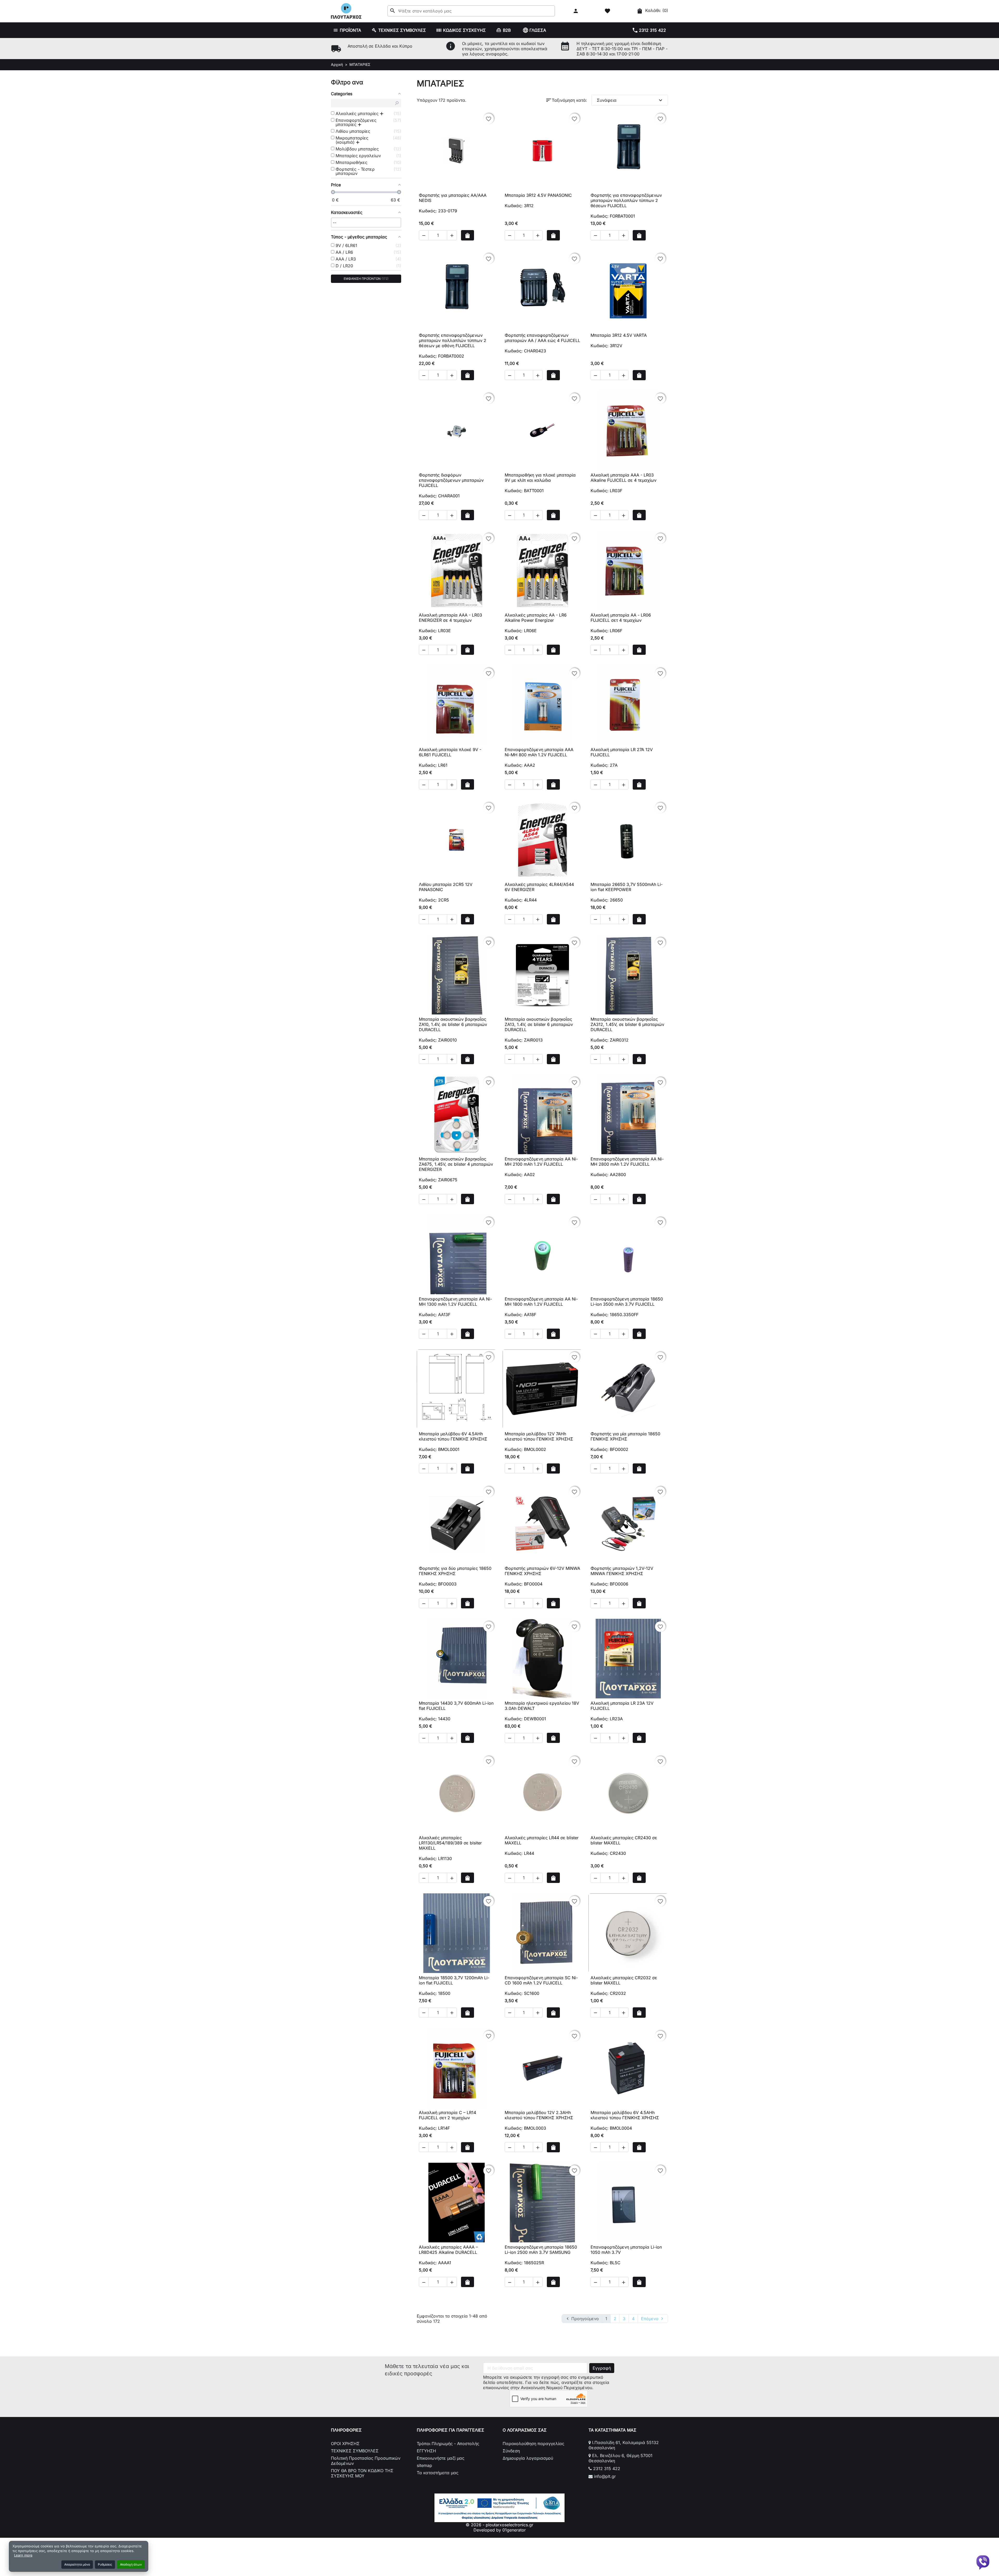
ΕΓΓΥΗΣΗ (426, 2451)
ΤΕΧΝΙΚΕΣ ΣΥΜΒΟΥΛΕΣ (355, 2451)
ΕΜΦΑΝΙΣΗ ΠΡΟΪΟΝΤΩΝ (366, 279)
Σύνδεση (511, 2451)
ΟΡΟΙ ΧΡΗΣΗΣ (345, 2444)
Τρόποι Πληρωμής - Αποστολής (448, 2444)
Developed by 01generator (500, 2530)
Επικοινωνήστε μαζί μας (441, 2458)
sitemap (424, 2465)
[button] (576, 11)
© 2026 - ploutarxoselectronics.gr (499, 2525)
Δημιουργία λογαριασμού (528, 2458)
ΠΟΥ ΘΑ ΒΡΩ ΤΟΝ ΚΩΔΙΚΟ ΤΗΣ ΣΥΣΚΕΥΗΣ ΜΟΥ (362, 2473)
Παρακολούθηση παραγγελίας (533, 2444)
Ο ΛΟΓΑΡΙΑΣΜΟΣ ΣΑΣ (525, 2430)
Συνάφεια (630, 100)
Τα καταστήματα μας (438, 2473)
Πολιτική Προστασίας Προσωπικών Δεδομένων (366, 2461)
